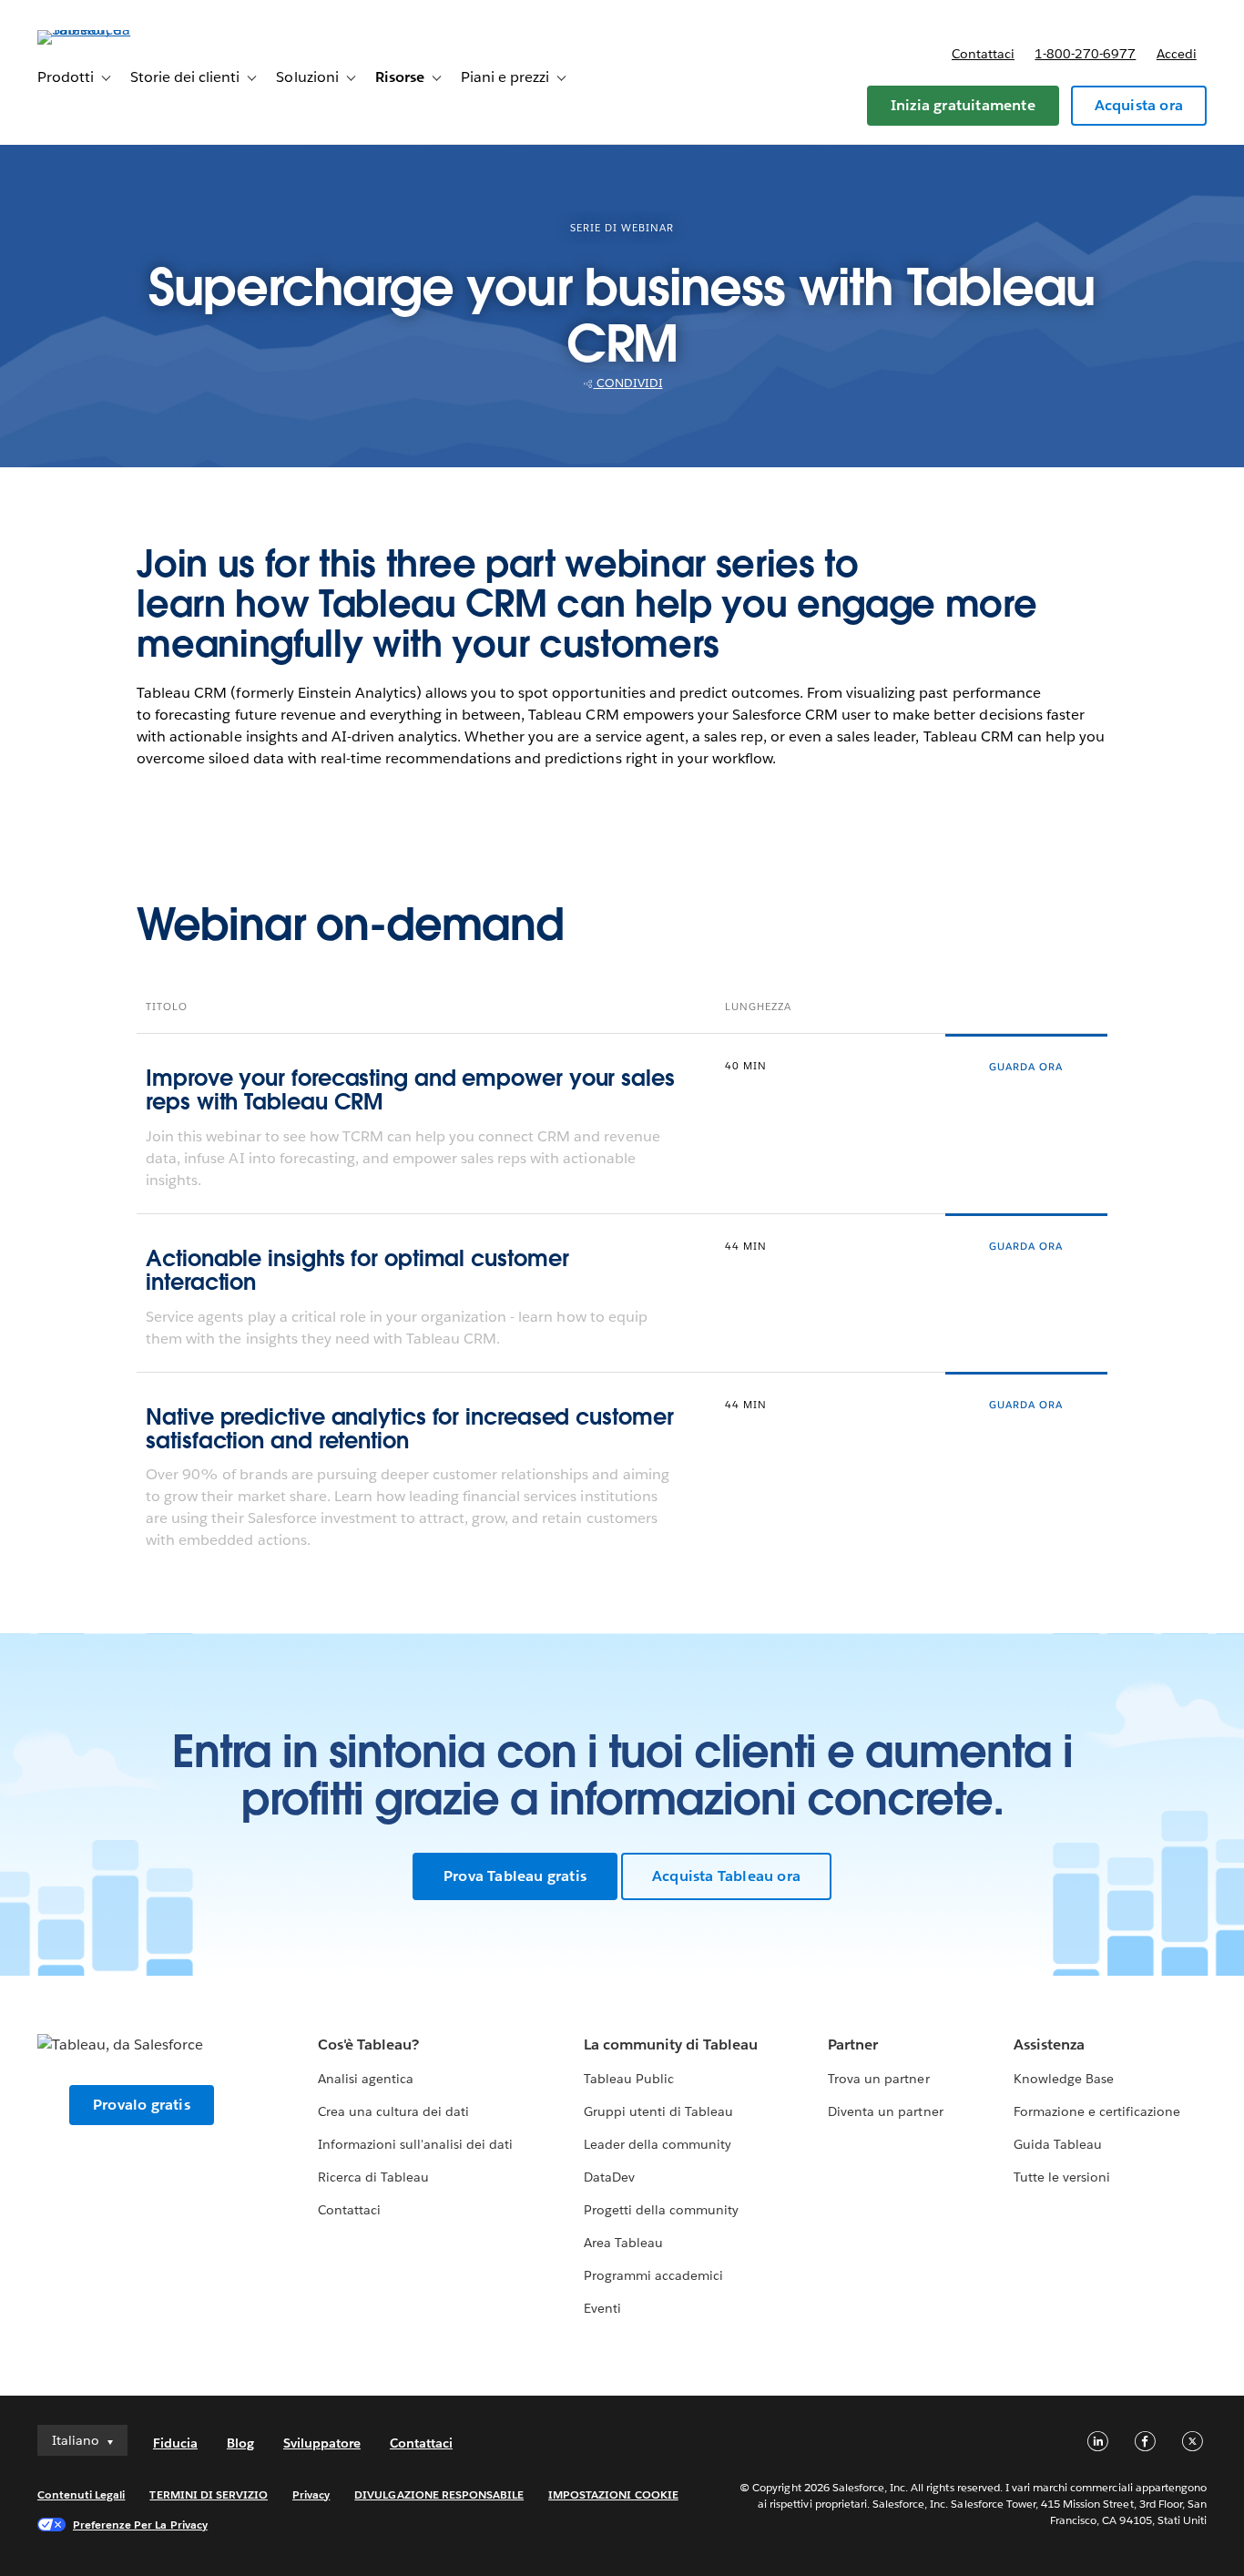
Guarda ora (1026, 1067)
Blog (240, 2443)
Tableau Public (629, 2079)
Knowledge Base (1064, 2079)
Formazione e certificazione (1097, 2111)
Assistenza (1049, 2044)
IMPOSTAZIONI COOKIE (613, 2494)
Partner (853, 2044)
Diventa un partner (885, 2111)
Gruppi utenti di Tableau (658, 2111)
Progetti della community (661, 2210)
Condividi (628, 383)
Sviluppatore (322, 2443)
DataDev (609, 2177)
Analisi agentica (366, 2079)
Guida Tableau (1058, 2144)
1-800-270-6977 (1085, 54)
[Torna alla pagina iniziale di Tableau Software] (106, 30)
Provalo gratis (142, 2105)
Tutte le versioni (1062, 2177)
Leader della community (658, 2144)
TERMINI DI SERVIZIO (209, 2494)
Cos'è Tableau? (368, 2044)
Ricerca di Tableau (373, 2177)
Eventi (602, 2308)
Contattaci (983, 54)
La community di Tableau (671, 2044)
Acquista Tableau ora (726, 1876)
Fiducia (175, 2443)
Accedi (1177, 54)
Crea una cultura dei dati (393, 2111)
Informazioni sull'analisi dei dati (416, 2144)
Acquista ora (1139, 105)
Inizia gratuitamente (963, 105)
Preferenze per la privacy (140, 2525)
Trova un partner (878, 2079)
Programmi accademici (653, 2275)
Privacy (311, 2494)
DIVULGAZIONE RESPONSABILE (439, 2494)
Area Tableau (623, 2243)
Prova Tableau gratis (515, 1876)
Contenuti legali (81, 2494)
